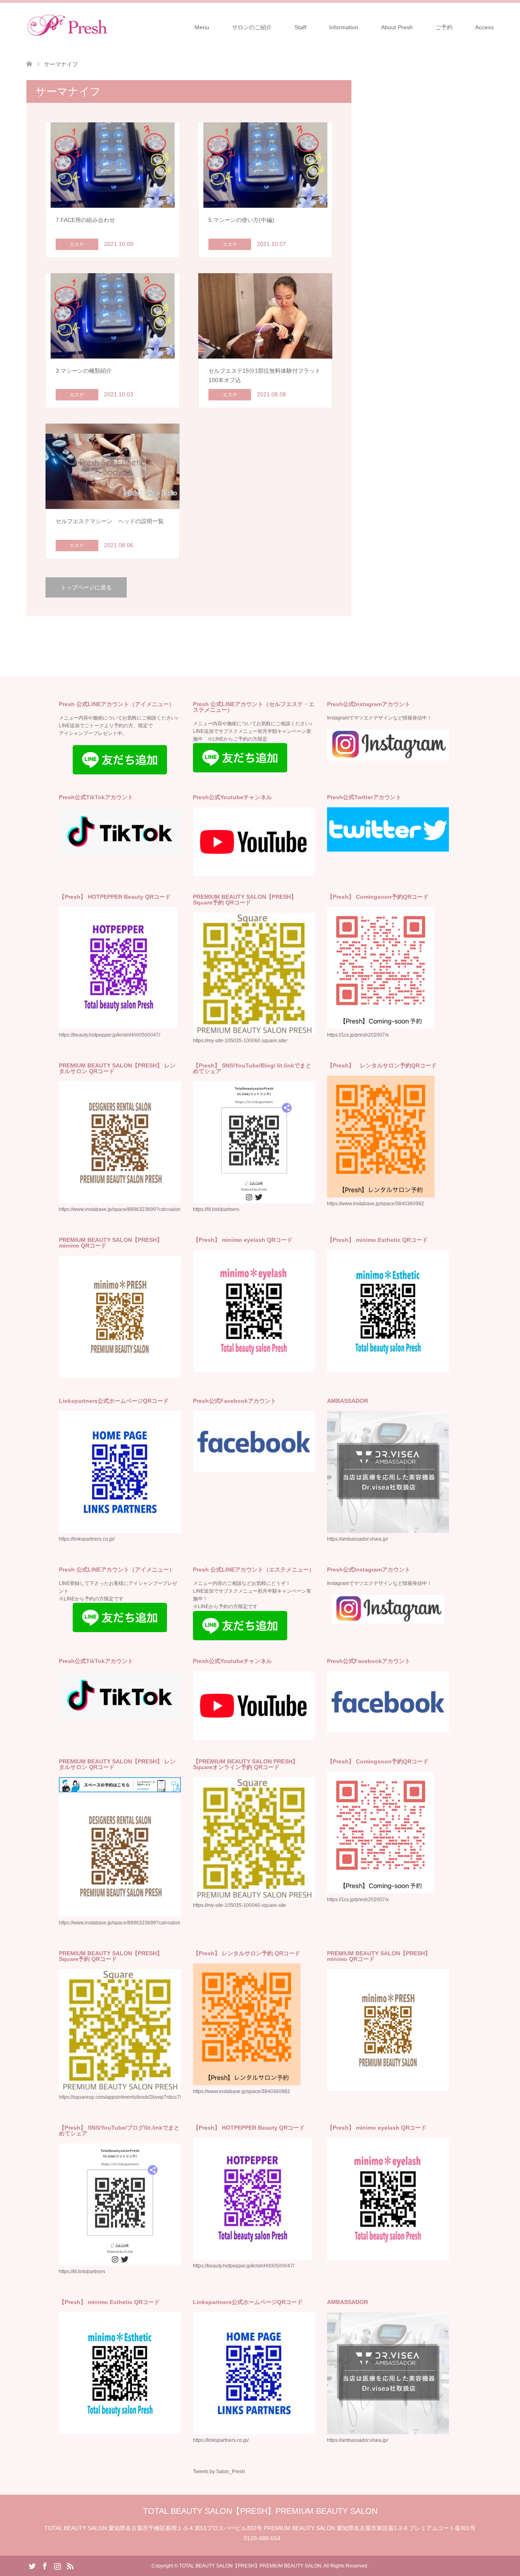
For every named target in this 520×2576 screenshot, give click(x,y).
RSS (70, 2565)
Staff (300, 27)
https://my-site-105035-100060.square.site (239, 1905)
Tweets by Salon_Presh (219, 2472)
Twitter (32, 2565)
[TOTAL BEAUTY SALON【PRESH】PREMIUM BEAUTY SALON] (108, 27)
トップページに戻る (86, 587)
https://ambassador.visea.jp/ (357, 1539)
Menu (202, 27)
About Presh (397, 27)
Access (484, 27)
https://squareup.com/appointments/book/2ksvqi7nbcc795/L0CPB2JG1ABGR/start (149, 2097)
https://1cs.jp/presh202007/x (358, 1035)
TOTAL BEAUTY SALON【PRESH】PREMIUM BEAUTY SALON (260, 2511)
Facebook (45, 2565)
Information (344, 27)
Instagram (57, 2565)
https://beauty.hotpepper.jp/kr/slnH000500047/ (244, 2266)
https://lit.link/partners (216, 1209)
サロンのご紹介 (252, 27)
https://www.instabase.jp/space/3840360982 (376, 1204)
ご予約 (444, 27)
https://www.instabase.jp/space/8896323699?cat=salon (120, 1209)
